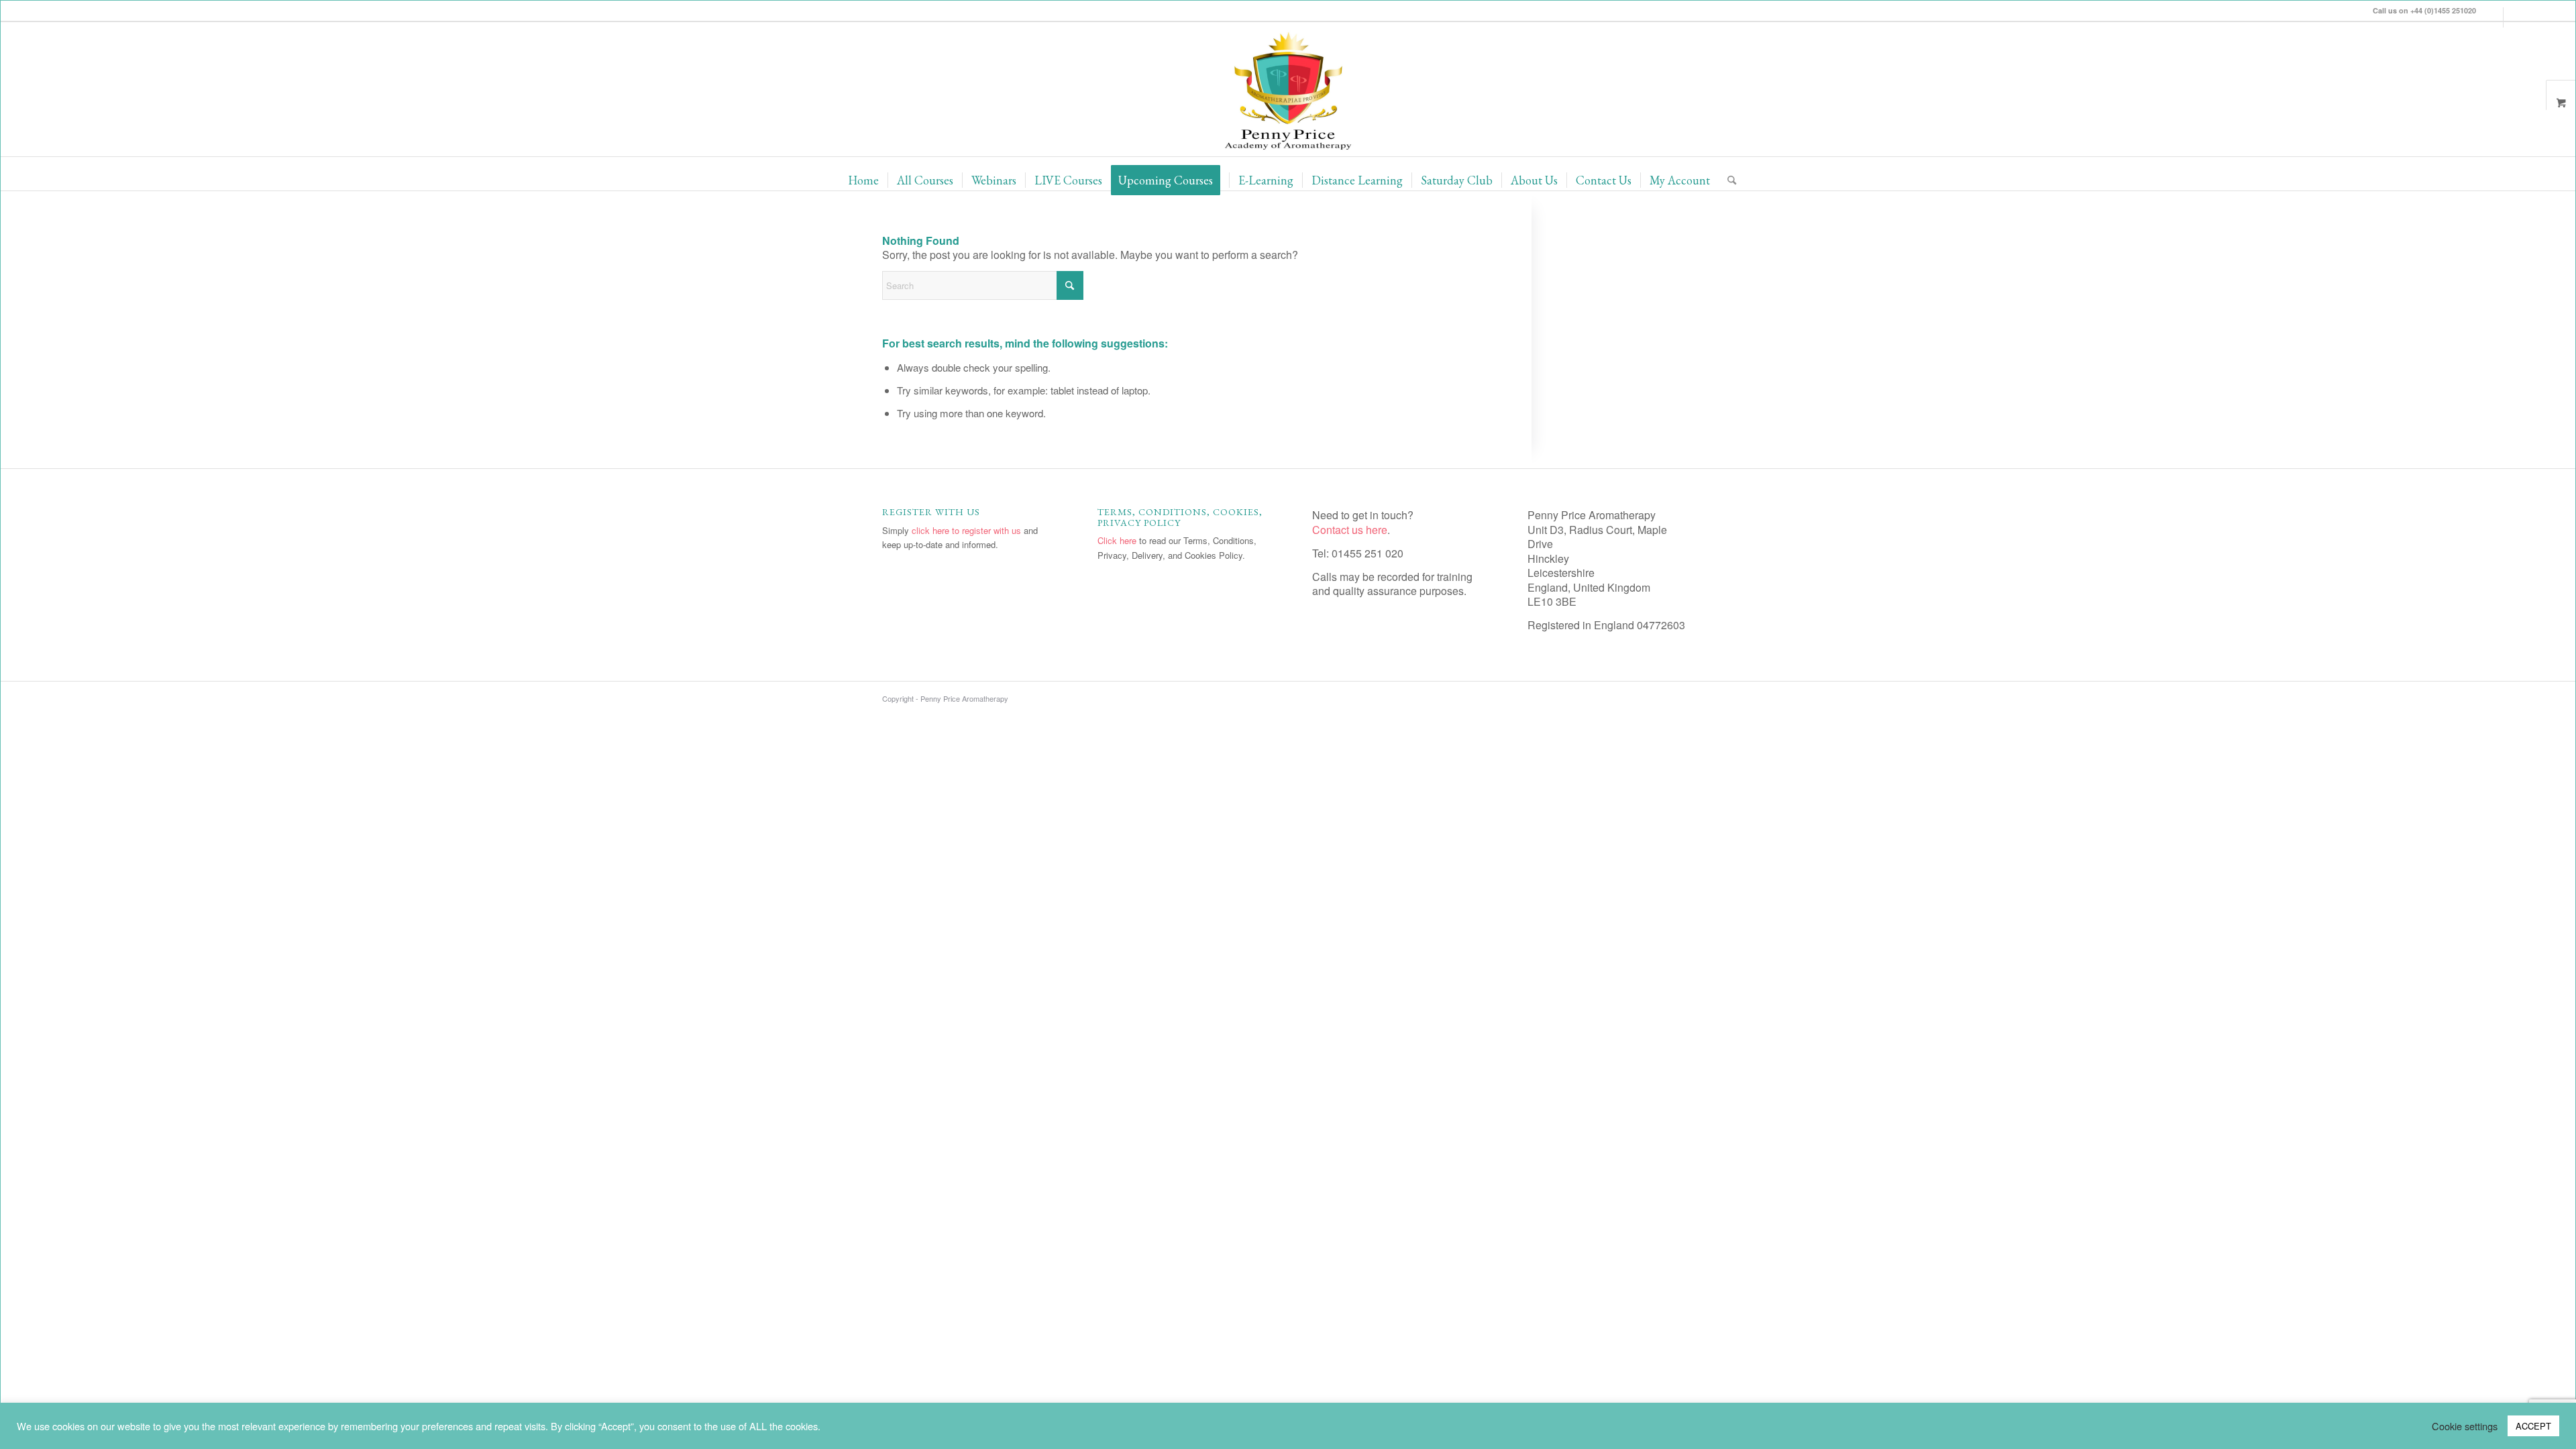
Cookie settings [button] (2465, 1426)
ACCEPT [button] (2533, 1426)
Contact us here (1350, 530)
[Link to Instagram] (2493, 17)
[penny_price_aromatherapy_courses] (1288, 89)
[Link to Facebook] (2514, 17)
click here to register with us (966, 530)
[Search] (1727, 180)
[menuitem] (863, 180)
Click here (1117, 540)
